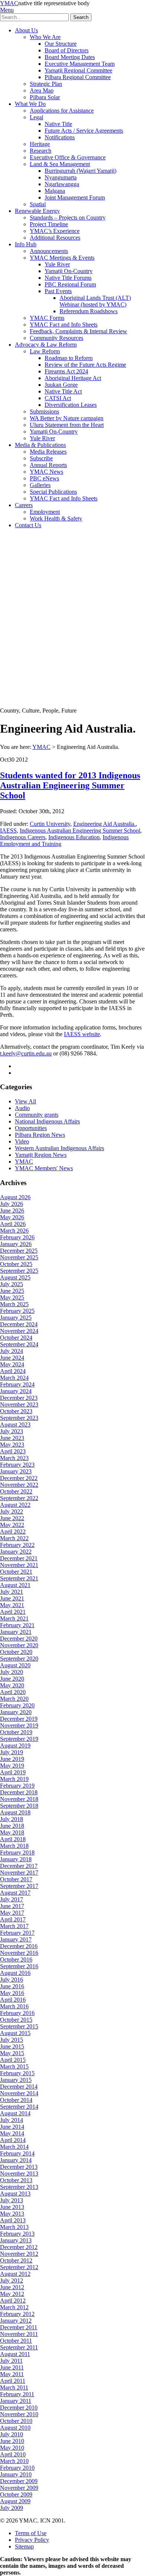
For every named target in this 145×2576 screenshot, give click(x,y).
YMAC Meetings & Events (62, 258)
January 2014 (16, 2160)
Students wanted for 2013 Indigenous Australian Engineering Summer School (70, 785)
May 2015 (12, 2053)
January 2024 (16, 1391)
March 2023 (14, 1458)
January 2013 (16, 2240)
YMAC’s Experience (55, 231)
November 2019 (19, 1725)
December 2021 (19, 1558)
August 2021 (15, 1585)
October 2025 (16, 1264)
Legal (36, 117)
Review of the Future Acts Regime (85, 365)
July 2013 (12, 2200)
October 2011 (16, 2341)
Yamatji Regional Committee (78, 70)
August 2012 (15, 2274)
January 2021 (16, 1632)
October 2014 (16, 2100)
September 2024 (19, 1344)
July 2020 (12, 1672)
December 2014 (19, 2087)
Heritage (40, 144)
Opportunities (31, 1128)
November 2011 (19, 2334)
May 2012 (12, 2294)
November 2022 (19, 1485)
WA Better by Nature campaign (67, 418)
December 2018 (19, 1792)
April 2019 (13, 1772)
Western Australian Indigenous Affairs (59, 1148)
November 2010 (19, 2414)
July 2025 (12, 1284)
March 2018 (14, 1846)
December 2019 (19, 1719)
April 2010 (13, 2454)
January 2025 (16, 1318)
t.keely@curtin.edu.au (26, 1053)
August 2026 (15, 1197)
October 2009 (16, 2494)
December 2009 (19, 2481)
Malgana (55, 191)
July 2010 (12, 2434)
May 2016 (12, 1993)
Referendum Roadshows (88, 311)
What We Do (30, 104)
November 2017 (19, 1873)
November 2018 (19, 1799)
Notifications (60, 137)
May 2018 (12, 1832)
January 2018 (16, 1859)
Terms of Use (31, 2533)
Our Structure (61, 44)
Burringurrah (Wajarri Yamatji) (80, 171)
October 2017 (16, 1879)
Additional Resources (55, 238)
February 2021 (17, 1625)
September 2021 (19, 1578)
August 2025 (15, 1277)
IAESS (8, 830)
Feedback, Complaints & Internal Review (78, 331)
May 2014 (12, 2133)
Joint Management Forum (75, 197)
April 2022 (13, 1532)
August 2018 (15, 1812)
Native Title (58, 124)
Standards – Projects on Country (68, 218)
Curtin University (50, 824)
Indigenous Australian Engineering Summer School (80, 830)
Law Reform (45, 351)
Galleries (40, 485)
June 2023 (12, 1438)
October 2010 (16, 2421)
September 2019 (19, 1739)
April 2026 (13, 1224)
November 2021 (19, 1565)
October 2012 (16, 2260)
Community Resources (57, 338)
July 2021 (12, 1592)
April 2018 (13, 1839)
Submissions (44, 411)
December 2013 (19, 2167)
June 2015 (12, 2046)
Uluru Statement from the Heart (67, 425)
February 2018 (17, 1852)
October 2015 (16, 2020)
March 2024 (14, 1378)
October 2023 (16, 1411)
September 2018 (19, 1806)
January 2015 (16, 2080)
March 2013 (14, 2227)
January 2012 (16, 2321)
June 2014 (12, 2127)
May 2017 (12, 1913)
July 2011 (11, 2361)
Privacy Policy (32, 2540)
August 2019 (15, 1746)
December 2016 (19, 1946)
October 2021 (16, 1572)
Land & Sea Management (60, 164)
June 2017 (12, 1906)
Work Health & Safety (56, 518)
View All (25, 1101)
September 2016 (19, 1966)
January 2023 (16, 1471)
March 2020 (14, 1699)
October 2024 (16, 1338)
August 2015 (15, 2033)
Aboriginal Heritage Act (73, 378)
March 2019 (14, 1779)
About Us (26, 30)
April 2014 (13, 2140)
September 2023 (19, 1418)
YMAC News (46, 472)
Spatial (38, 204)
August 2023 (15, 1425)
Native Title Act (63, 391)
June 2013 (12, 2207)
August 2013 (15, 2194)
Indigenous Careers (23, 837)
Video (22, 1141)
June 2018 (12, 1826)
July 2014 (12, 2120)
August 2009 (15, 2501)
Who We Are (45, 37)
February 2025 (17, 1311)
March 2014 (14, 2147)
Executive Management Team (80, 64)
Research (41, 151)
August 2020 (15, 1665)
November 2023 (19, 1404)
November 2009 (19, 2488)
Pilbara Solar (45, 97)
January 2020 (16, 1712)
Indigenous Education (74, 837)
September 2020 (19, 1659)
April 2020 (13, 1692)
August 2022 (15, 1505)
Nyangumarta (61, 177)
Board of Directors (67, 50)
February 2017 (17, 1933)
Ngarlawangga (62, 184)
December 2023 (19, 1398)
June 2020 (12, 1679)
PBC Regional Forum (70, 284)
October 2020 (16, 1652)
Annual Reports (48, 465)
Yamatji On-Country (69, 271)
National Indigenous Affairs (47, 1121)
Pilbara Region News (40, 1135)
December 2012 (19, 2247)
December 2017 (19, 1866)
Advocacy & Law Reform (46, 345)
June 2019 (12, 1759)
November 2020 (19, 1645)
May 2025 (12, 1297)
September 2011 (19, 2347)
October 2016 (16, 1959)
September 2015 (19, 2026)
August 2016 (15, 1973)
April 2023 (13, 1451)
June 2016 (12, 1986)
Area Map (42, 90)
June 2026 (12, 1211)
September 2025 (19, 1271)
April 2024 (13, 1371)
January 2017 (16, 1939)
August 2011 (15, 2354)
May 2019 (12, 1766)
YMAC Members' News (44, 1168)
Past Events (58, 291)
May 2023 (12, 1445)
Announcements (49, 251)
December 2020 (19, 1639)
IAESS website (82, 1034)
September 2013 (19, 2187)
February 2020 (17, 1705)
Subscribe (41, 458)
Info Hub (26, 244)
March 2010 (14, 2461)
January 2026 (16, 1244)
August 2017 (15, 1893)
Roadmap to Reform (69, 358)
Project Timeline (49, 224)
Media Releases (48, 452)
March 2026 (14, 1231)
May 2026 (12, 1217)
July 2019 (12, 1752)
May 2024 (12, 1364)
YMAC (9, 3)
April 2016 (13, 2000)
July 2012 (12, 2280)
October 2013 (16, 2180)
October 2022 (16, 1491)
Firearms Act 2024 (66, 371)
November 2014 (19, 2093)
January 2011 (16, 2401)
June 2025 (12, 1291)
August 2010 (15, 2428)
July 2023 (12, 1431)
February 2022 (17, 1545)
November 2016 (19, 1953)
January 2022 (16, 1552)
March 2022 (14, 1538)
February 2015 (17, 2073)
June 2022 (12, 1518)
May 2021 (12, 1605)
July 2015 (12, 2040)
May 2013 (12, 2214)
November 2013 (19, 2173)
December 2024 (19, 1324)
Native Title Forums (68, 278)
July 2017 (12, 1899)
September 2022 (19, 1498)
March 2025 (14, 1304)
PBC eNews (44, 478)
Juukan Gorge (61, 385)
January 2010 (16, 2474)
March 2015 (14, 2066)
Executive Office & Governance (68, 157)
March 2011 (14, 2387)
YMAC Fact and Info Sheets (64, 325)
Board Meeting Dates (70, 57)
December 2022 (19, 1478)
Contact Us (28, 525)
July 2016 (12, 1980)
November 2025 (19, 1257)
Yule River (57, 264)
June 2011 (12, 2367)
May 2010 (12, 2448)
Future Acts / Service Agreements (84, 131)
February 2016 (17, 2013)
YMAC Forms (47, 318)
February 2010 (17, 2468)
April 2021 (13, 1612)
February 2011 (17, 2394)
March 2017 (14, 1926)
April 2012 (13, 2301)
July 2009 (12, 2508)
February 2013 (17, 2234)
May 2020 (12, 1685)
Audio (22, 1108)
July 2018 (12, 1819)
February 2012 (17, 2314)
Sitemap (24, 2546)
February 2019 (17, 1786)
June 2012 (12, 2287)
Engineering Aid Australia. (104, 824)
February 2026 (17, 1237)
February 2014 (17, 2153)
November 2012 (19, 2254)
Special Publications (53, 492)
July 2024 (12, 1351)
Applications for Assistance (62, 111)
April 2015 (13, 2060)
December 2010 (19, 2408)
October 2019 (16, 1732)
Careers (24, 505)
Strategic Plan (46, 84)
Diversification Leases (71, 405)
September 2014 (19, 2107)
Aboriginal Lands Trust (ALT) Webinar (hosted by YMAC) (95, 301)
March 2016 (14, 2006)
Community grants (37, 1115)
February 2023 (17, 1465)
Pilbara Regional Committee (78, 77)
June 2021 (12, 1598)
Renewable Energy (37, 211)
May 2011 (12, 2374)
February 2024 (17, 1384)
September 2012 (19, 2267)
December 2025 (19, 1251)
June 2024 (12, 1358)
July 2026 (12, 1204)
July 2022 (12, 1511)
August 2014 (15, 2113)
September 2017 (19, 1886)
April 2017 (13, 1919)
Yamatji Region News (41, 1155)
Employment (45, 512)
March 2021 (14, 1618)
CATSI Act (58, 398)
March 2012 (14, 2307)
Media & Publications (40, 445)
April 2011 (13, 2381)
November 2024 (19, 1331)
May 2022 (12, 1525)
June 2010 (12, 2441)
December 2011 (19, 2327)
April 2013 (13, 2220)
